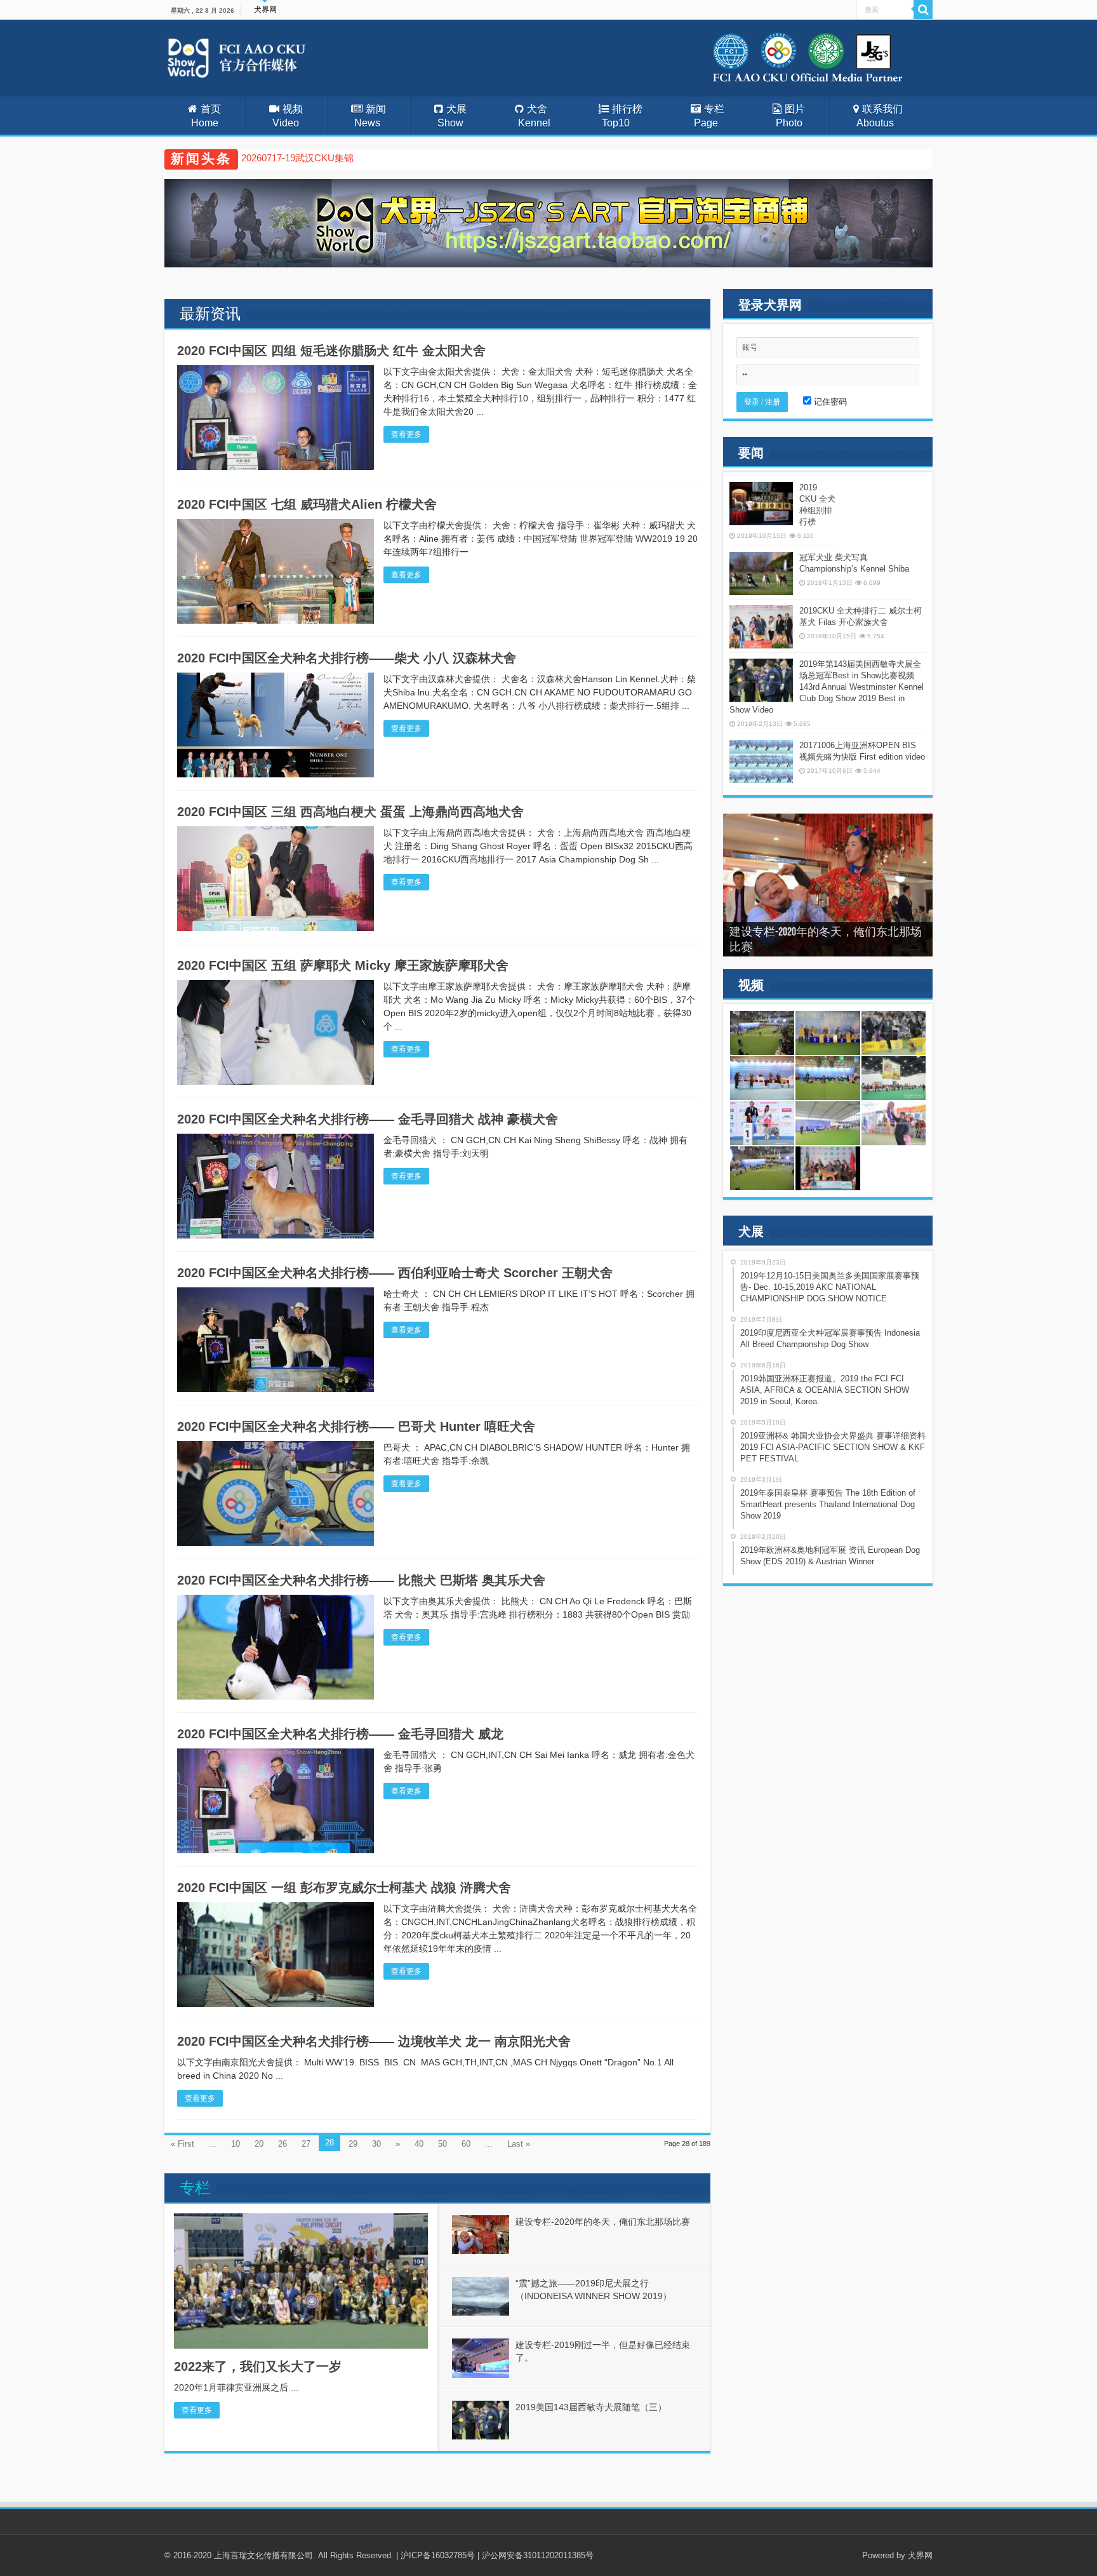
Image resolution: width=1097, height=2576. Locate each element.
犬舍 (534, 116)
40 (419, 2144)
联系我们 (880, 116)
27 (306, 2144)
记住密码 (829, 402)
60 (466, 2144)
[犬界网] (270, 56)
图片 (790, 116)
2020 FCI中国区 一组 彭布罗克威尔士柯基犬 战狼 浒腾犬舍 (344, 1888)
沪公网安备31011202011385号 (538, 2555)
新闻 (370, 116)
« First (183, 2144)
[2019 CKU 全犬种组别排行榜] (761, 504)
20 (259, 2144)
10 (236, 2144)
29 (353, 2144)
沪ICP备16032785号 (438, 2555)
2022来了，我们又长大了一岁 (258, 2366)
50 (442, 2144)
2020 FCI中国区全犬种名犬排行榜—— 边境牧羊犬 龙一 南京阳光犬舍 (374, 2041)
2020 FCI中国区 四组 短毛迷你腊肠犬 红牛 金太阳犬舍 (331, 351)
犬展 (452, 116)
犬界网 (265, 10)
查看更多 (406, 434)
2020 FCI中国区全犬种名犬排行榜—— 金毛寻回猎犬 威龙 (340, 1734)
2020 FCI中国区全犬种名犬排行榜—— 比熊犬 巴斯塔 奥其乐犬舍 (361, 1580)
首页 (206, 116)
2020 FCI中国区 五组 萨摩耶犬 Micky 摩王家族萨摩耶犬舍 (343, 965)
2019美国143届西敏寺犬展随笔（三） (591, 2407)
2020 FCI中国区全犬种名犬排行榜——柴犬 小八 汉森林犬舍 (347, 658)
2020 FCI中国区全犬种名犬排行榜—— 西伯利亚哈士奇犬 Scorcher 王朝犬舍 (395, 1273)
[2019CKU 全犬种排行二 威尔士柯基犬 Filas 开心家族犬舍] (761, 627)
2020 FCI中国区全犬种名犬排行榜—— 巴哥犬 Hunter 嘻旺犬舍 (356, 1426)
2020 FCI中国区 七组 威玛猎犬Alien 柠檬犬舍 (307, 504)
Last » (519, 2144)
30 (376, 2144)
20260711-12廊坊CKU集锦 (297, 158)
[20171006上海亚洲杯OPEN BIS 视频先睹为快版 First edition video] (761, 761)
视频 (288, 116)
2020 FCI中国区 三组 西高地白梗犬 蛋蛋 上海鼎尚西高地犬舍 (350, 812)
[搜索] (923, 10)
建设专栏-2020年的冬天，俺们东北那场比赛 (603, 2222)
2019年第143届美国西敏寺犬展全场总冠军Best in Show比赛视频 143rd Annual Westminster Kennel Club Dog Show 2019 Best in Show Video (827, 687)
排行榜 (622, 116)
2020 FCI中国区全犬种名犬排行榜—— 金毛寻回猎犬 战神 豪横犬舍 (368, 1119)
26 (283, 2144)
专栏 (709, 116)
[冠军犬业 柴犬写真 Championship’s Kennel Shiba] (761, 574)
